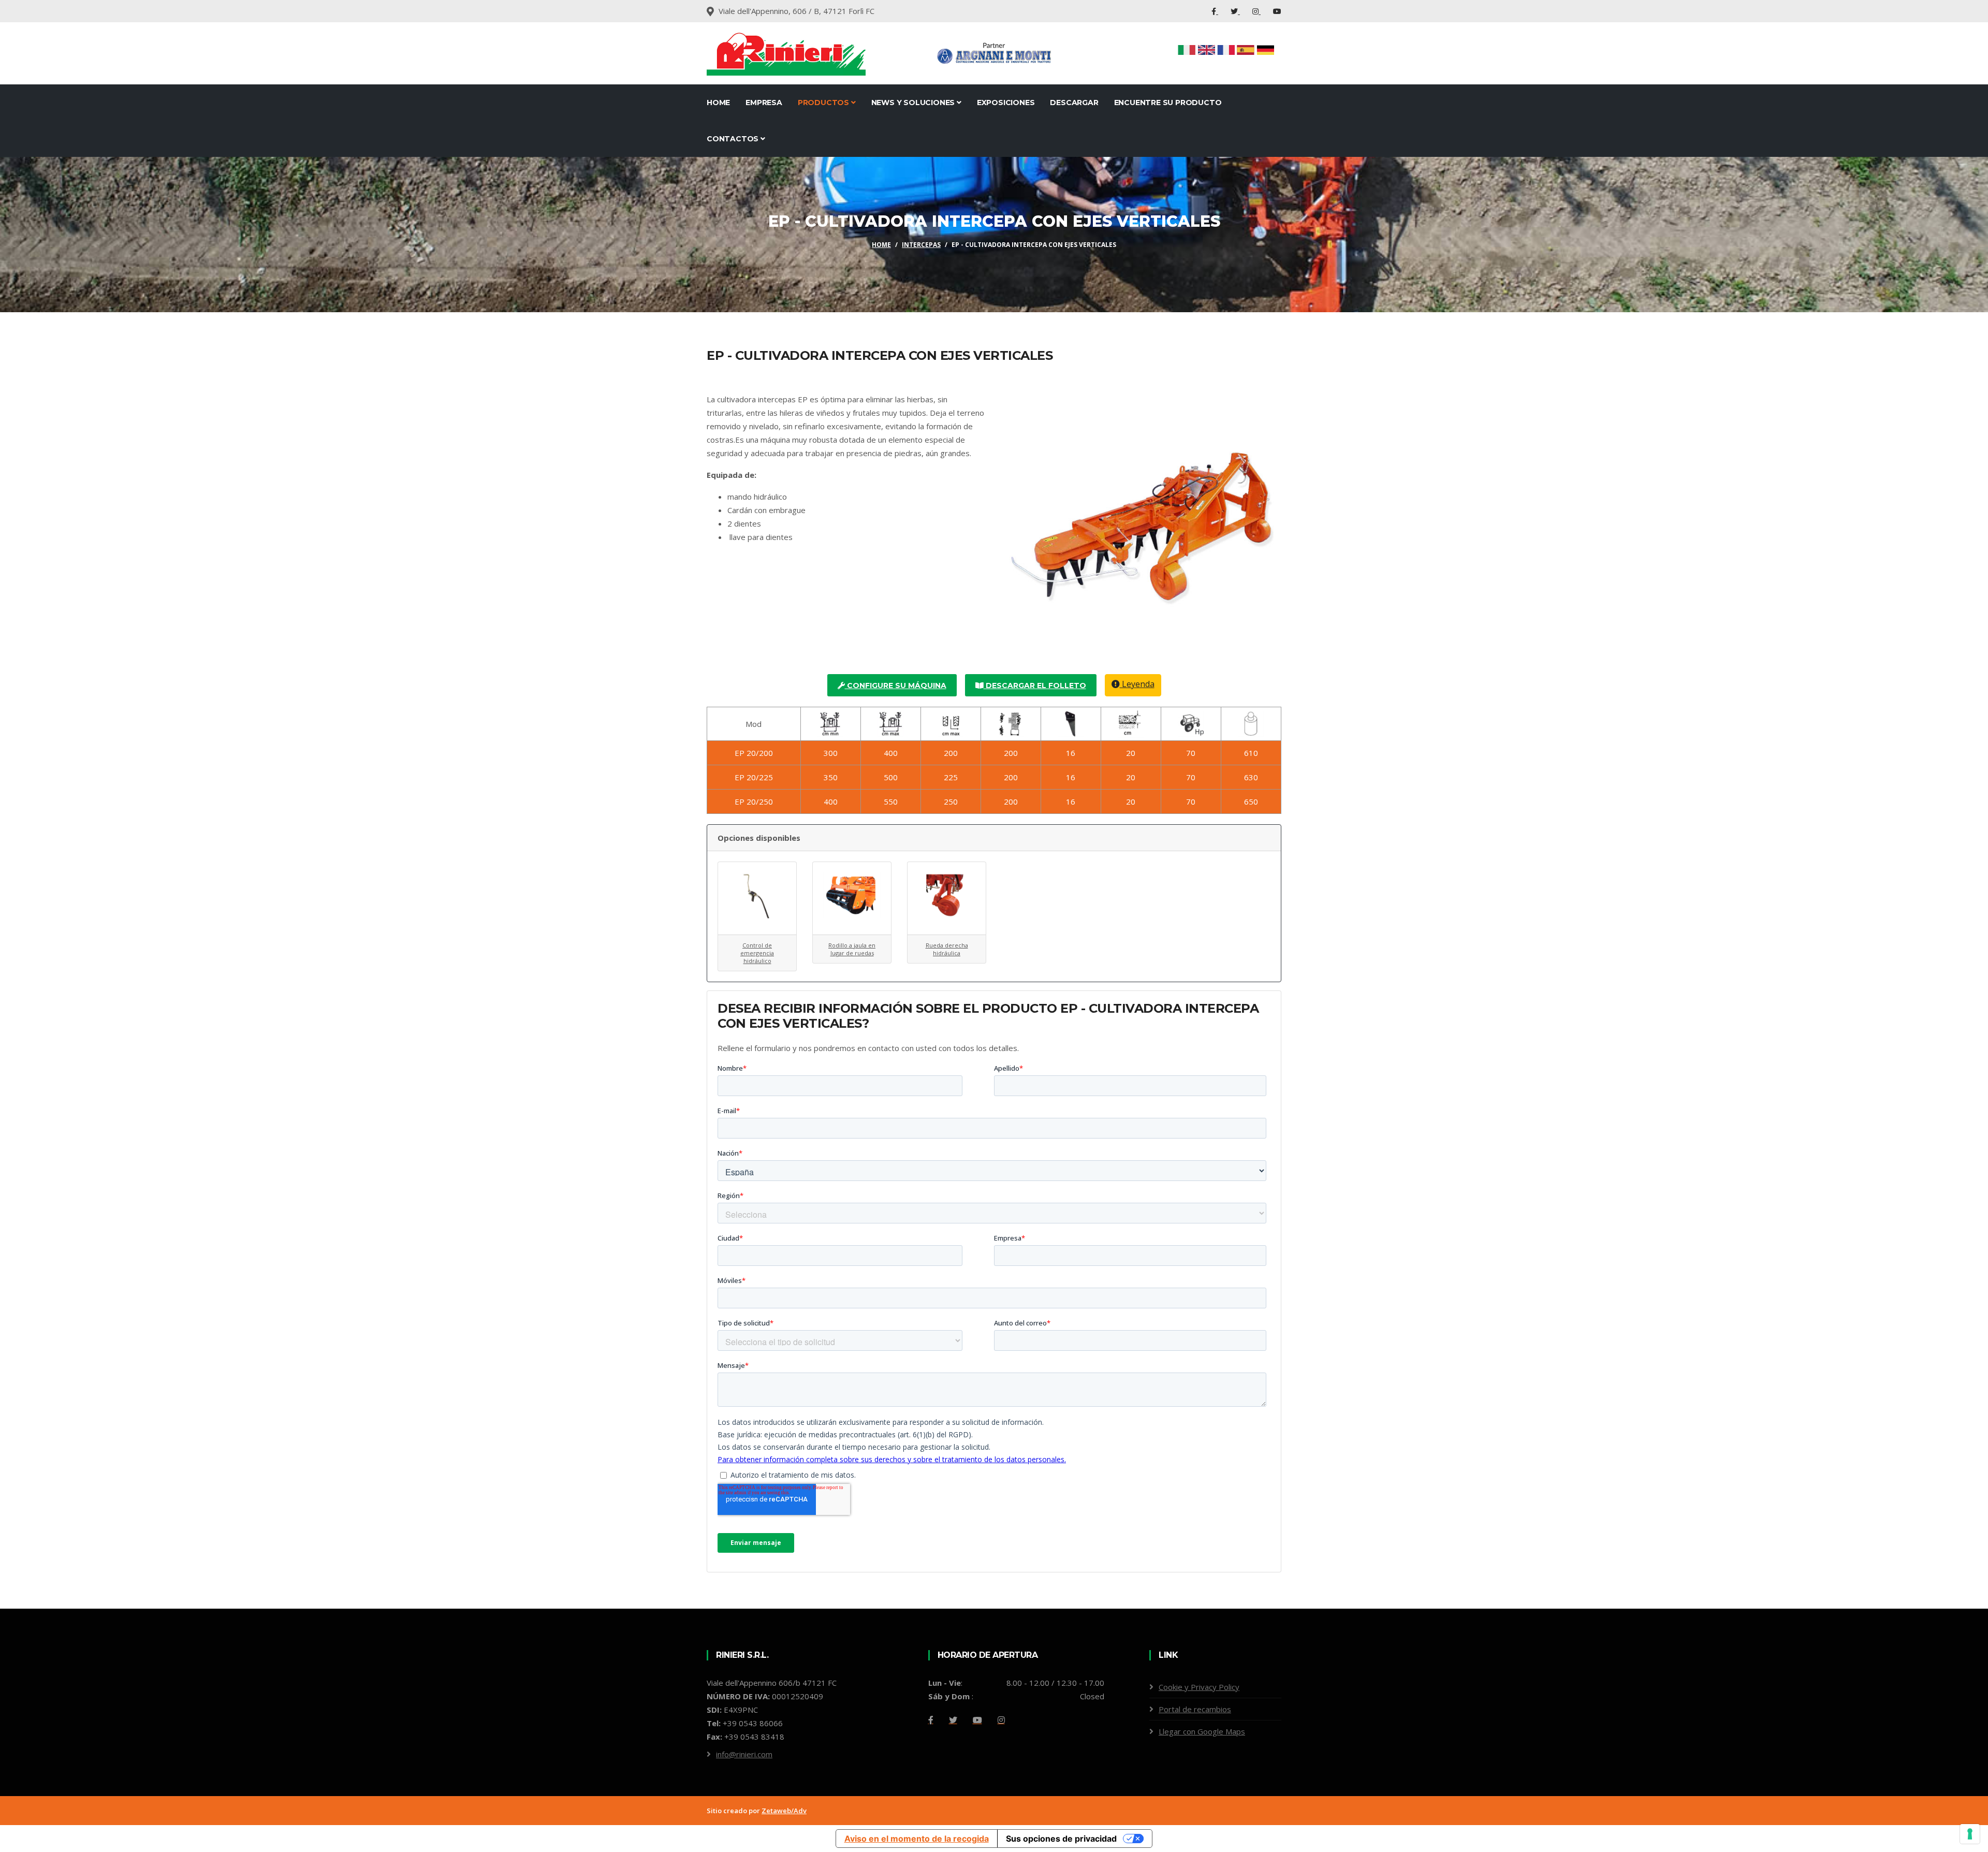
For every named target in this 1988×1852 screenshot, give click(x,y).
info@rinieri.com (744, 1754)
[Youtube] (1277, 11)
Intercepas (921, 245)
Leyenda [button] (1137, 684)
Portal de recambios (1195, 1709)
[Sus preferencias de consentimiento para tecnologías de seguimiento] (1970, 1834)
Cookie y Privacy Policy (1199, 1687)
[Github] (1001, 1720)
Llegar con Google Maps (1202, 1731)
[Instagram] (1256, 11)
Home (718, 103)
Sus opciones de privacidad (1061, 1839)
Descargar (1074, 103)
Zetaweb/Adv (784, 1811)
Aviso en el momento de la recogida (917, 1839)
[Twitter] (1235, 11)
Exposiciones (1006, 103)
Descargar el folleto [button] (1035, 686)
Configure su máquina (896, 686)
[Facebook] (1215, 11)
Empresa (764, 103)
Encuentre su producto (1168, 103)
